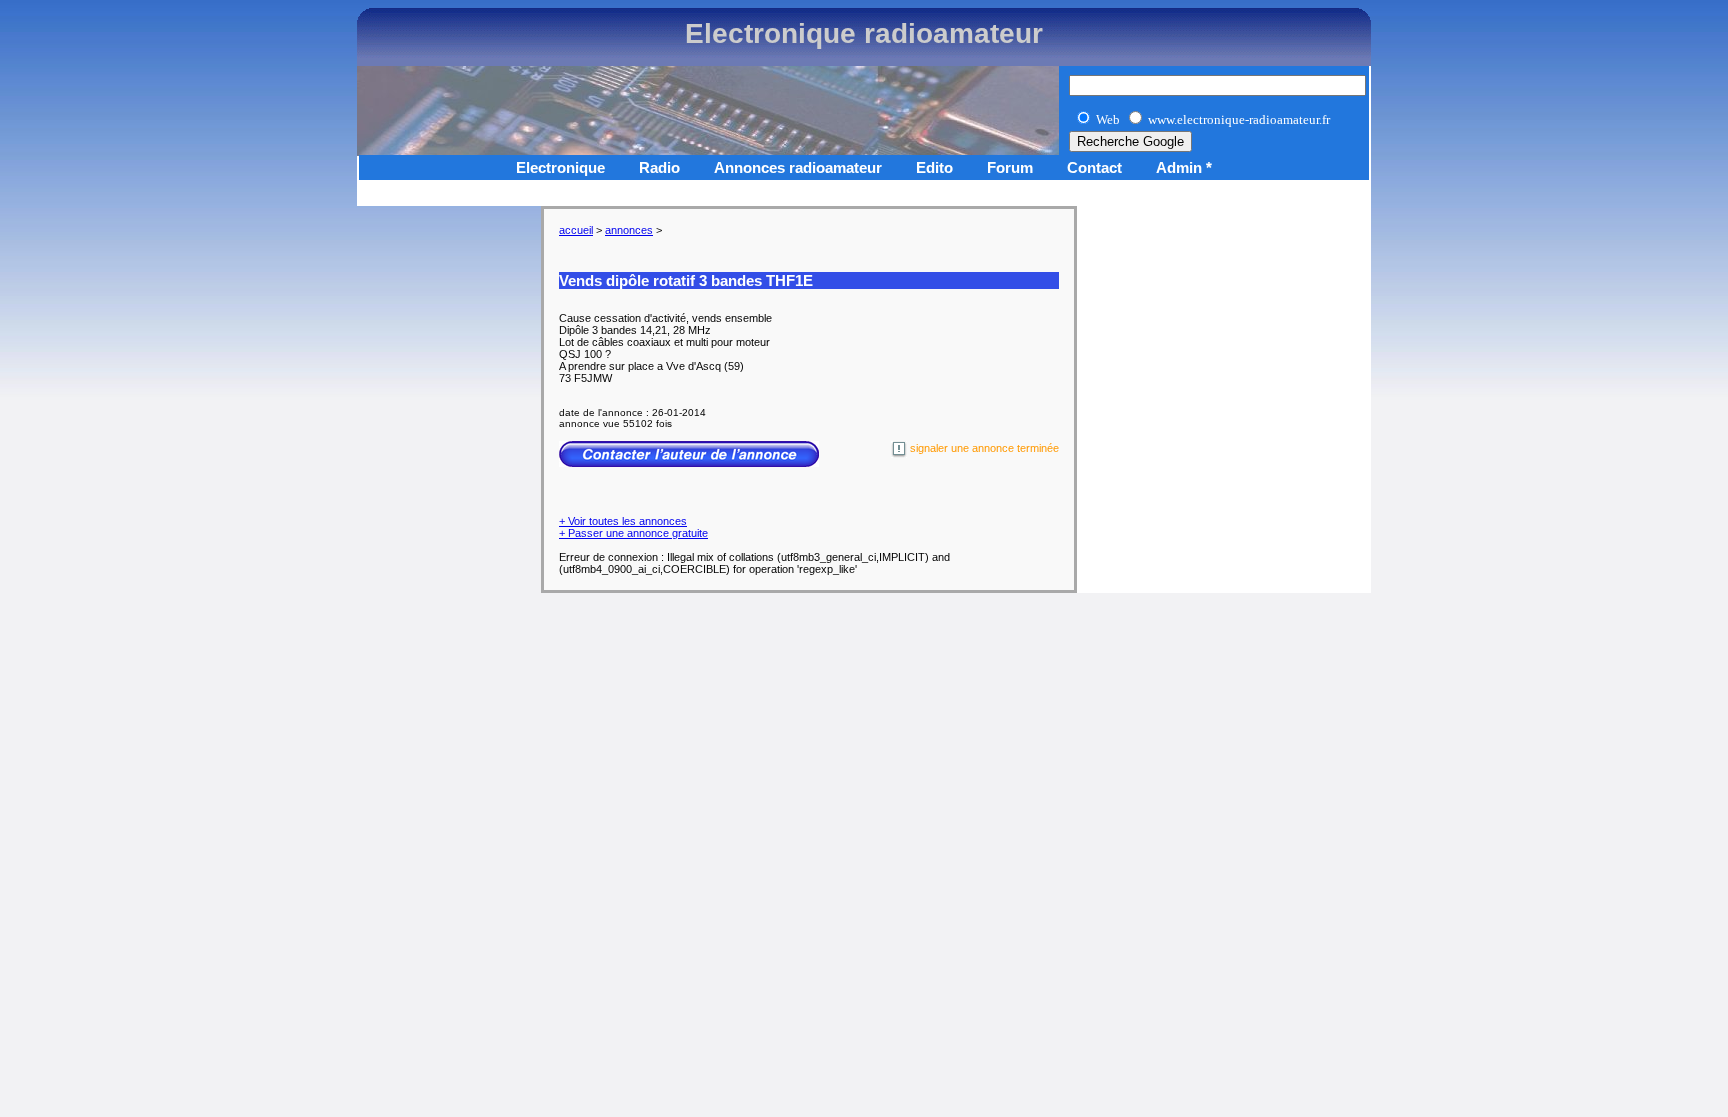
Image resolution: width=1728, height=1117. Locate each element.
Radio (659, 167)
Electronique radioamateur (864, 33)
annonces (629, 230)
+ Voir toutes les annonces (623, 521)
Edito (934, 167)
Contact (1094, 167)
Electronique (560, 167)
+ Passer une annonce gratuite (633, 533)
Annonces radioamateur (798, 167)
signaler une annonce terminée (983, 448)
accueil (576, 230)
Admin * (1184, 167)
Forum (1010, 167)
